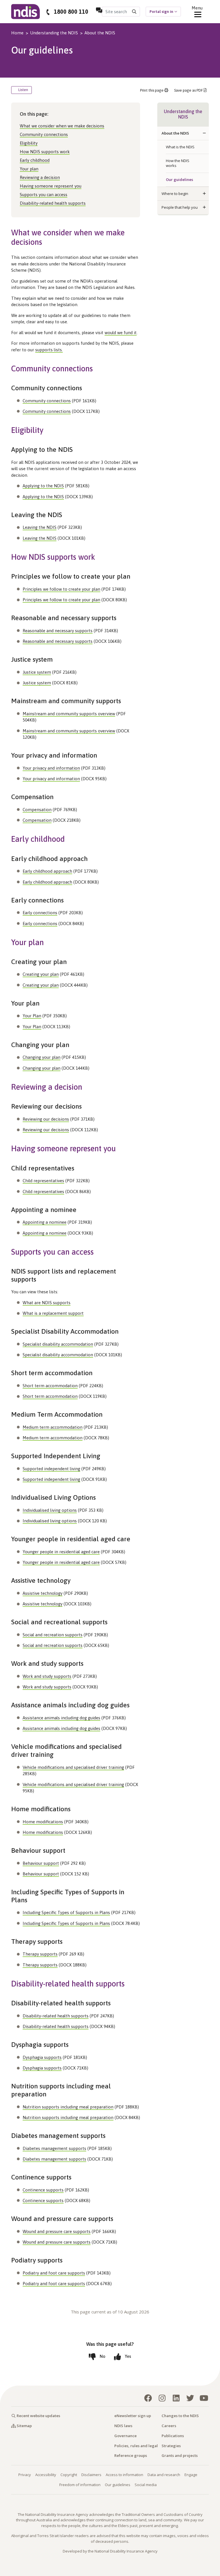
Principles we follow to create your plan (61, 589)
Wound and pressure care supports (57, 2231)
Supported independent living (51, 1469)
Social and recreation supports (53, 1635)
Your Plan (32, 1016)
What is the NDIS (180, 147)
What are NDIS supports (47, 1303)
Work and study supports (47, 1676)
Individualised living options (50, 1510)
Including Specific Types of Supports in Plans (66, 1912)
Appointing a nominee (45, 1222)
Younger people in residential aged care (61, 1552)
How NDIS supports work (45, 152)
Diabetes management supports (54, 2148)
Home (17, 33)
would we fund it (121, 333)
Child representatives (43, 1181)
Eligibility (29, 143)
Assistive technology (43, 1593)
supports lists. (49, 350)
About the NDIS (100, 33)
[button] (204, 133)
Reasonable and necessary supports (58, 631)
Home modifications (43, 1822)
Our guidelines (179, 180)
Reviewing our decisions (46, 1119)
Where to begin (175, 194)
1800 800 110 (71, 12)
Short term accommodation (50, 1386)
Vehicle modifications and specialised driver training (73, 1767)
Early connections (40, 913)
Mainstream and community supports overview (69, 714)
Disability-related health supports (53, 203)
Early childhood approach (47, 871)
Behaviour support (41, 1863)
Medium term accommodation (53, 1427)
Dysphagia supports (42, 2057)
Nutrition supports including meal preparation (68, 2107)
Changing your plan (42, 1057)
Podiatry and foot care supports (54, 2273)
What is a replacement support (53, 1313)
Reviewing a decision (40, 177)
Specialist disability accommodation (58, 1344)
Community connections (44, 134)
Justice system (37, 672)
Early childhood (35, 160)
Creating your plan (41, 974)
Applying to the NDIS (43, 486)
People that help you (180, 207)
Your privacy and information (51, 768)
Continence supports (43, 2190)
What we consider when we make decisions (62, 126)
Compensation (37, 810)
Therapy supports (40, 1954)
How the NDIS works (178, 163)
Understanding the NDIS (54, 33)
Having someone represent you (51, 186)
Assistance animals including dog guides (61, 1718)
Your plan (29, 169)
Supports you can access (44, 195)
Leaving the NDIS (40, 527)
